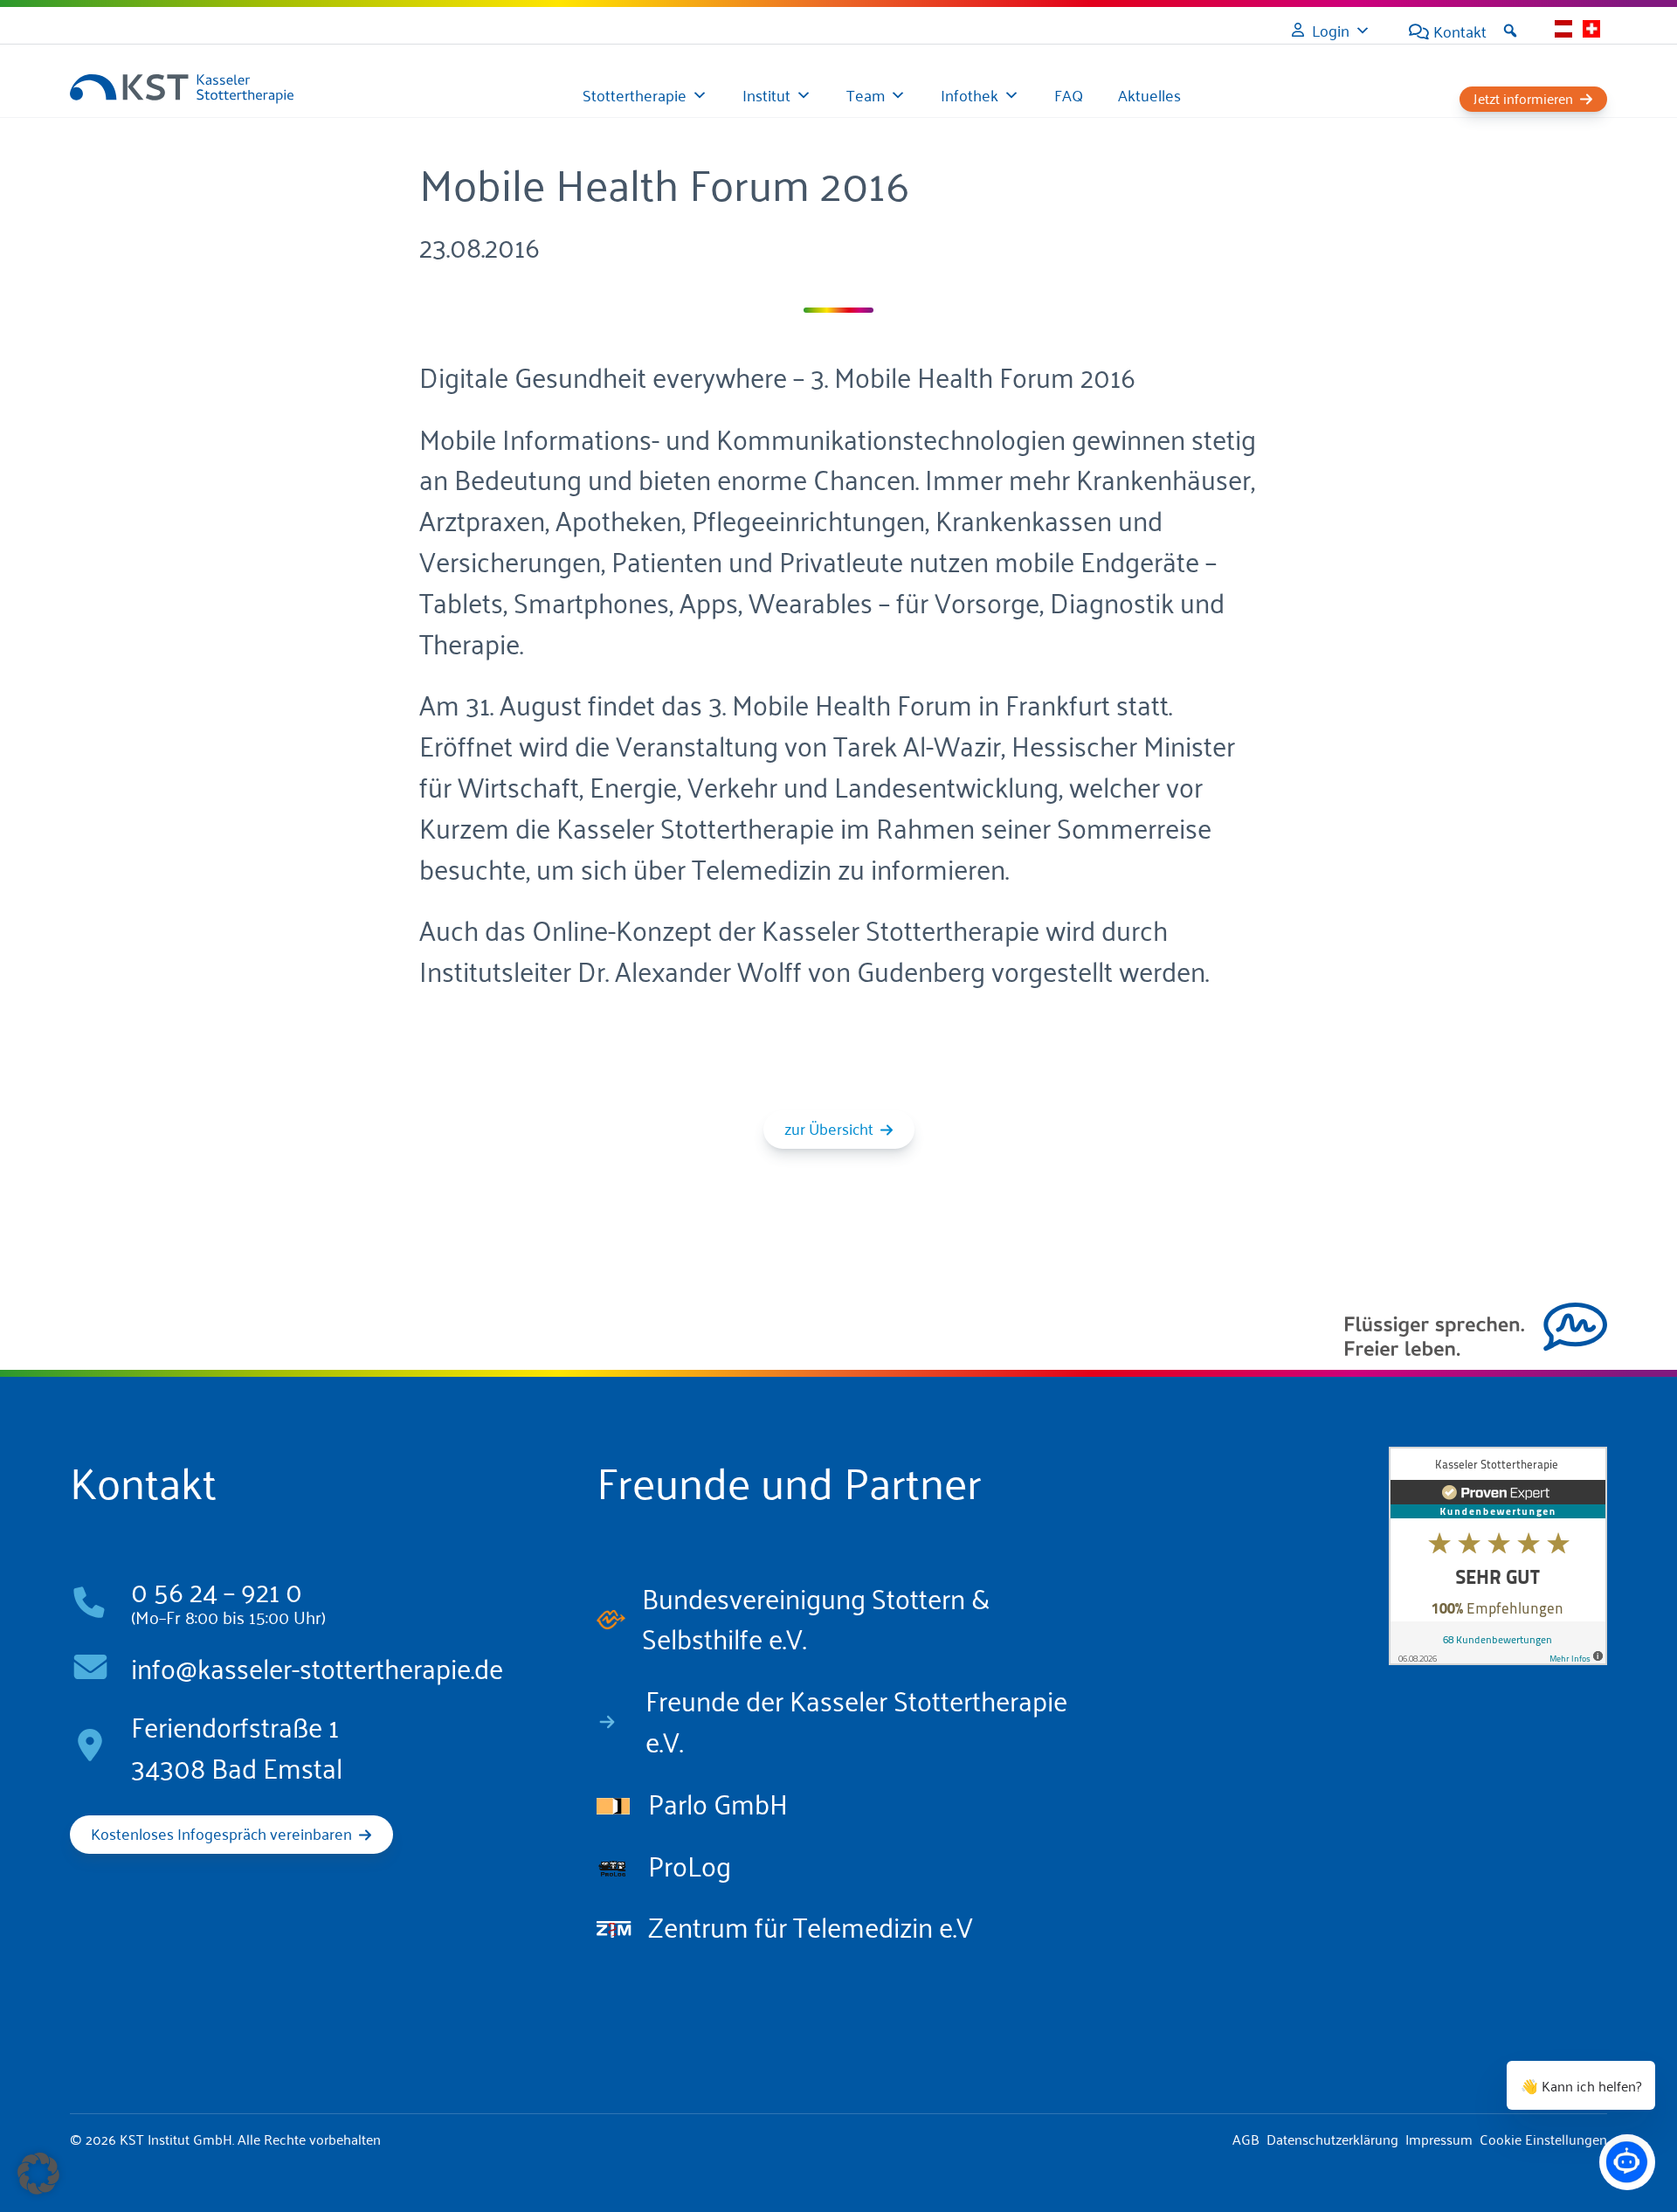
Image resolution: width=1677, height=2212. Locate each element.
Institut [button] (766, 94)
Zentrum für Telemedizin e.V (811, 1925)
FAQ (1069, 94)
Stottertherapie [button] (635, 94)
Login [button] (1331, 30)
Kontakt (1460, 31)
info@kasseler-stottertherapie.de (317, 1666)
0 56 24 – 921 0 (217, 1589)
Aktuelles (1149, 94)
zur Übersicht (829, 1128)
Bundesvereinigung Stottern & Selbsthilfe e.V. (816, 1617)
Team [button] (866, 94)
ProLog (690, 1863)
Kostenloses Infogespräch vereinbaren (221, 1833)
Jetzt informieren (1523, 98)
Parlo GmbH (718, 1801)
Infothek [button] (970, 94)
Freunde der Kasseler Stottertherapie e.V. (856, 1719)
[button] (1510, 31)
